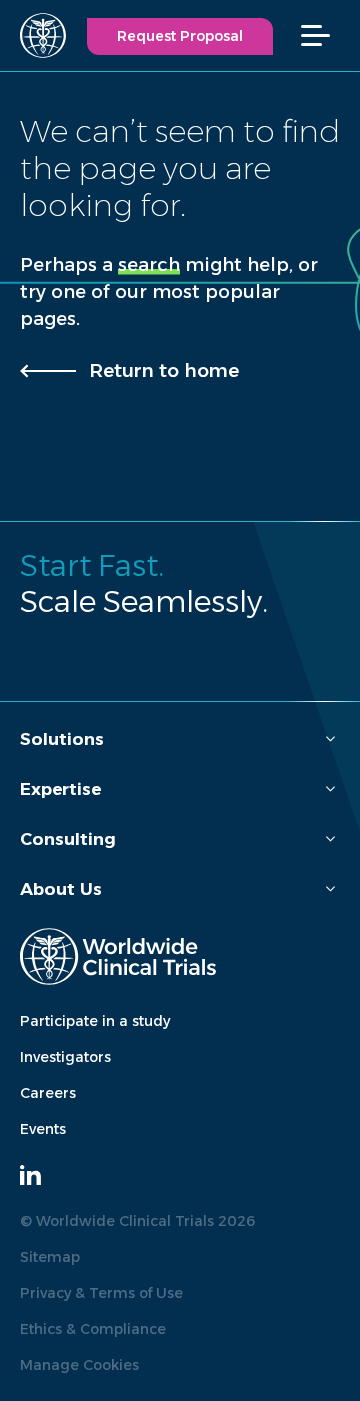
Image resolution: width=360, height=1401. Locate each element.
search (149, 264)
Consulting (68, 839)
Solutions (62, 739)
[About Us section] (330, 889)
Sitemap (50, 1257)
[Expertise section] (330, 789)
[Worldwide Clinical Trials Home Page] (34, 35)
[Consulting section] (330, 839)
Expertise (60, 789)
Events (43, 1129)
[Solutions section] (330, 739)
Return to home (164, 370)
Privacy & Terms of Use (101, 1293)
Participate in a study (95, 1021)
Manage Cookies (79, 1365)
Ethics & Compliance (93, 1329)
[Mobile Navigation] (325, 35)
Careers (48, 1093)
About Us (61, 889)
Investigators (65, 1057)
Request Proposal (180, 36)
